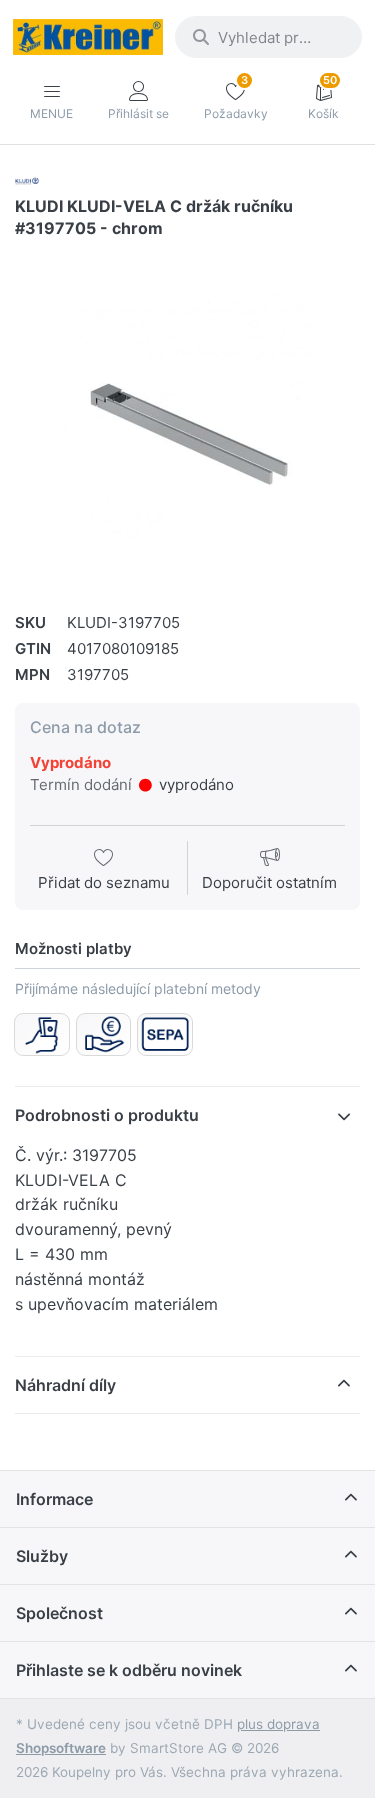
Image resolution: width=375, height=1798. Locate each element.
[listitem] (187, 417)
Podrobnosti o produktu (107, 1115)
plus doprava (278, 1724)
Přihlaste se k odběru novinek (129, 1670)
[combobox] (268, 37)
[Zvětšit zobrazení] (187, 417)
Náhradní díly (65, 1385)
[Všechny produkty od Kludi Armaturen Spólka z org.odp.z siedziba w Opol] (27, 179)
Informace (54, 1499)
